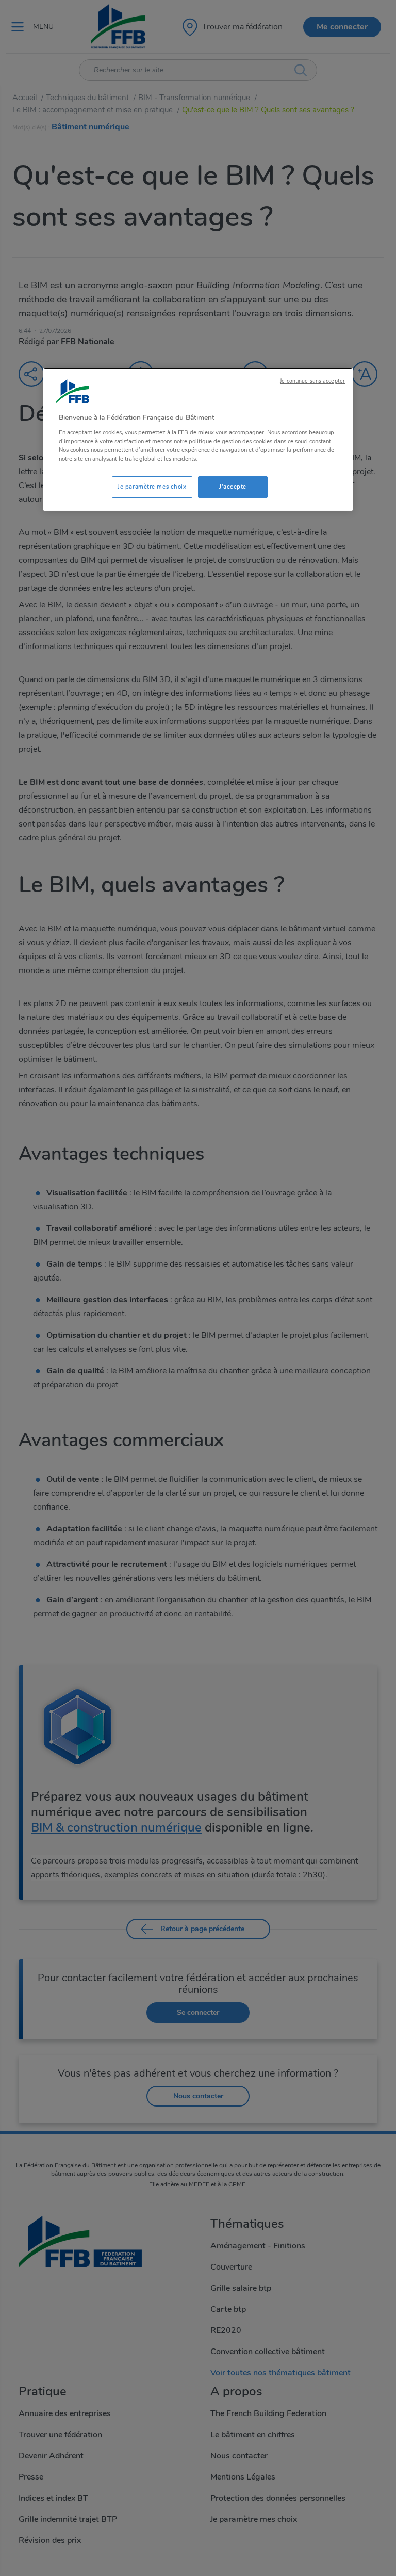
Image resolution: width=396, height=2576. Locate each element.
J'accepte (233, 487)
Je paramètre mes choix (152, 487)
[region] (198, 439)
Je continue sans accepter (312, 381)
